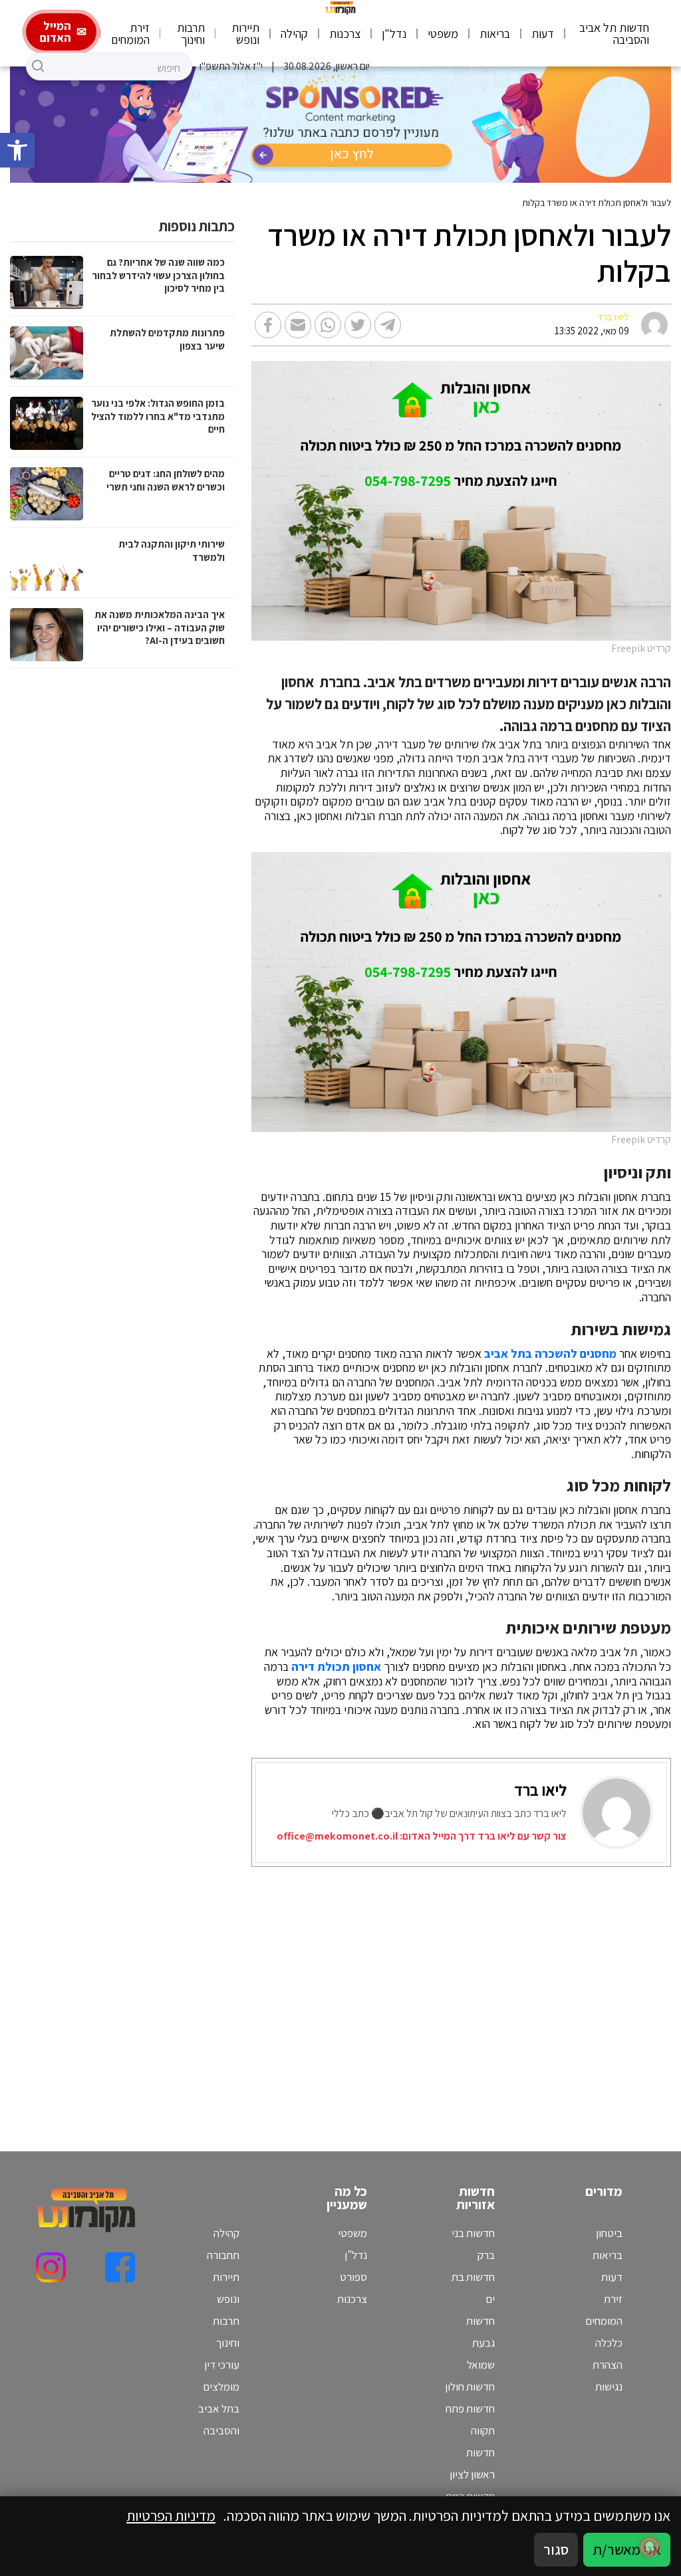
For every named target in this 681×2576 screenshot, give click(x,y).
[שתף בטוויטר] (358, 325)
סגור (556, 2549)
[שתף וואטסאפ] (328, 325)
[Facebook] (120, 2267)
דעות (543, 34)
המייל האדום (56, 32)
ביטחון (609, 2233)
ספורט (353, 2277)
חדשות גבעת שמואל (480, 2343)
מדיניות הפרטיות (171, 2516)
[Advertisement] (483, 1992)
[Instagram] (51, 2267)
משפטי (443, 34)
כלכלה (609, 2343)
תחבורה (223, 2255)
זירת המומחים (130, 34)
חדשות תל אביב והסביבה (614, 34)
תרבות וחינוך (191, 34)
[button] (17, 150)
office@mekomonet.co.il (337, 1836)
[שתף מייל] (298, 325)
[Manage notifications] (650, 2547)
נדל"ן (394, 34)
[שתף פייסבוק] (268, 325)
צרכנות (345, 34)
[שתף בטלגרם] (388, 325)
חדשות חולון (470, 2387)
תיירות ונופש (245, 34)
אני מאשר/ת (627, 2549)
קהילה (294, 34)
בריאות (495, 34)
